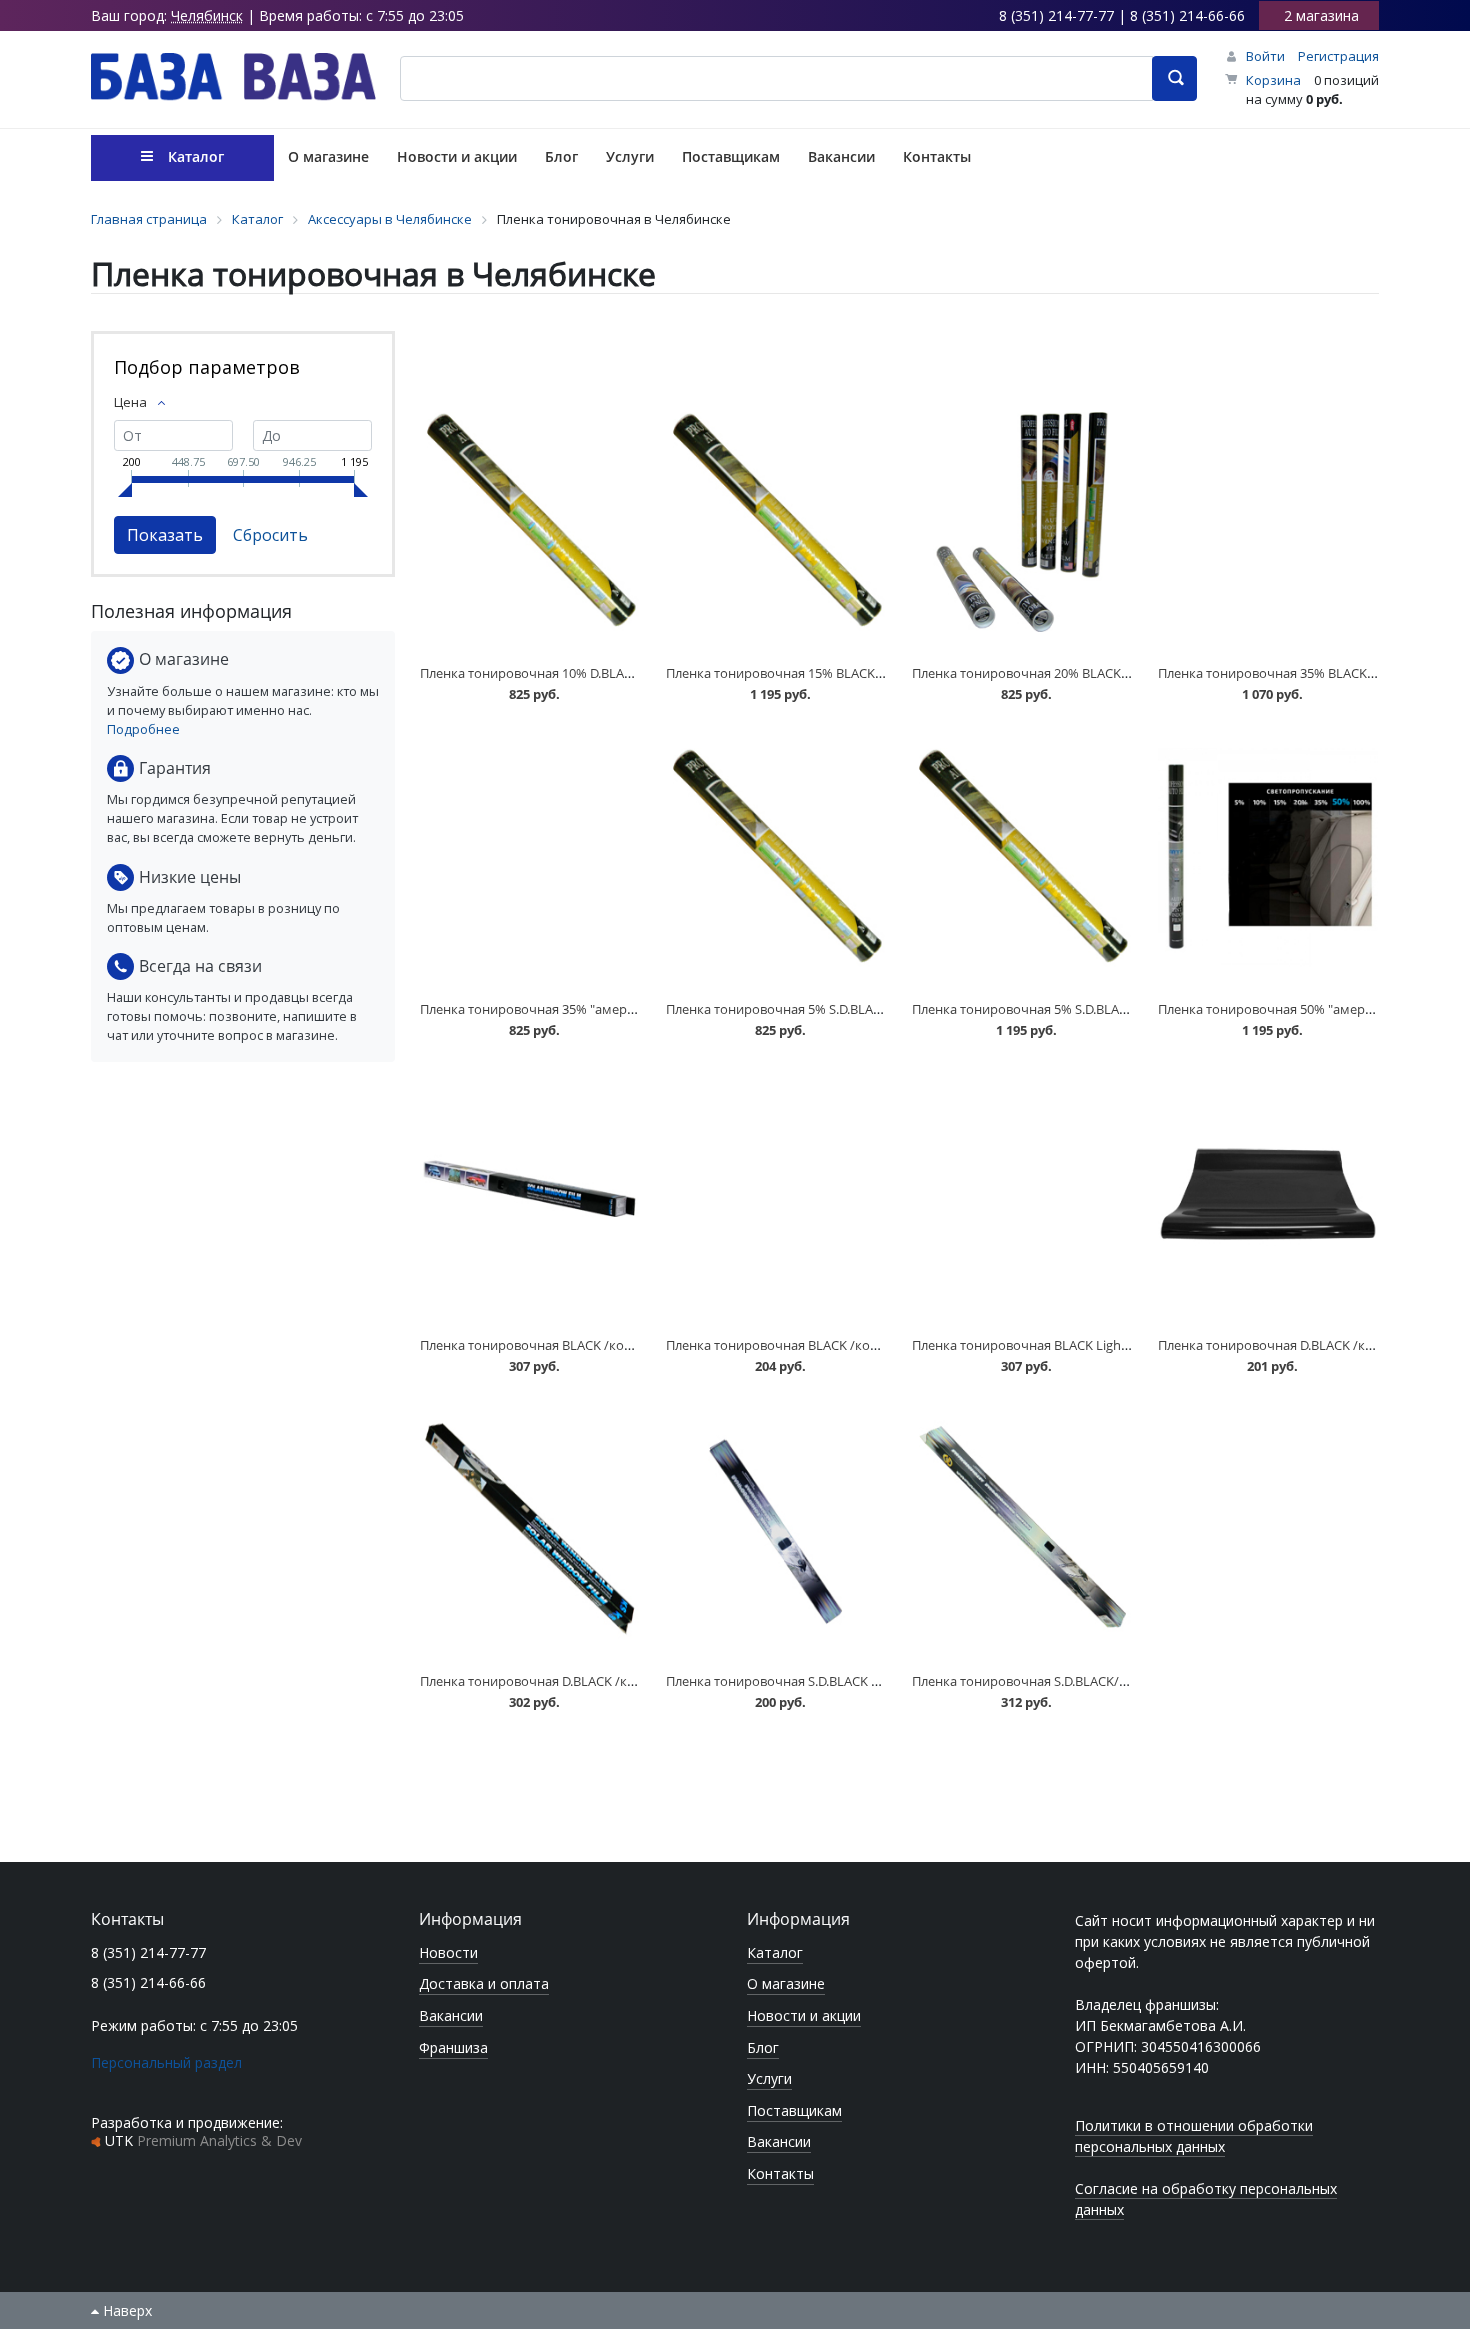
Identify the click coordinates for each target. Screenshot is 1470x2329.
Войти (1265, 56)
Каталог (775, 1952)
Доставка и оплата (484, 1983)
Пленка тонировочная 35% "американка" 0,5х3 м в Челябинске (615, 1009)
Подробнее (143, 729)
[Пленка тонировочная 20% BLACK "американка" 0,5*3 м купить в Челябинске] (1022, 522)
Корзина (1273, 80)
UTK (203, 2140)
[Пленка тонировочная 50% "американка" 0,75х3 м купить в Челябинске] (1268, 858)
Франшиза (453, 2047)
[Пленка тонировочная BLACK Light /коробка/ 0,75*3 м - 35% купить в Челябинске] (1022, 1194)
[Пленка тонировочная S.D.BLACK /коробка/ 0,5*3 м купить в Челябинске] (776, 1530)
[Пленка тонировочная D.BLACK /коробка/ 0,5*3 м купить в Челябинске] (1268, 1194)
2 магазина (1321, 15)
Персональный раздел (166, 2062)
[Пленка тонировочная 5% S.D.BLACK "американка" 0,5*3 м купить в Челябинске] (776, 858)
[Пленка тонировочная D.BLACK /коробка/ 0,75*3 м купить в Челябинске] (530, 1530)
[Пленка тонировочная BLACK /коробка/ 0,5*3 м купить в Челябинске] (776, 1194)
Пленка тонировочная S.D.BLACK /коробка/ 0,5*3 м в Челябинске (867, 1681)
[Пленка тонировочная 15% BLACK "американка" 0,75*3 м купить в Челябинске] (776, 522)
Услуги (769, 2078)
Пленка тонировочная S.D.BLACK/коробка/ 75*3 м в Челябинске (1110, 1681)
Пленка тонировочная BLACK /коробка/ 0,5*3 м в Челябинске (856, 1345)
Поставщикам (794, 2110)
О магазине (786, 1983)
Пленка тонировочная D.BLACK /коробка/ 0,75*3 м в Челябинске (619, 1681)
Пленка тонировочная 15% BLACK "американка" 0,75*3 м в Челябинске (885, 673)
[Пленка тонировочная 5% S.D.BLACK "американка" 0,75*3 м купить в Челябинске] (1022, 858)
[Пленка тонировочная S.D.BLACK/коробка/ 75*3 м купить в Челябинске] (1022, 1530)
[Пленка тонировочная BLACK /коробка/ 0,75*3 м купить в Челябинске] (530, 1194)
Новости (448, 1952)
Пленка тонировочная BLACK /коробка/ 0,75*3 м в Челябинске (614, 1345)
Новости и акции (804, 2015)
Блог (763, 2047)
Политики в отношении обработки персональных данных (1194, 2136)
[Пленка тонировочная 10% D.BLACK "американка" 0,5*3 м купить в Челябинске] (530, 522)
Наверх (125, 2310)
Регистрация (1338, 56)
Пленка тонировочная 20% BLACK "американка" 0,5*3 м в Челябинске (1128, 673)
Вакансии (451, 2015)
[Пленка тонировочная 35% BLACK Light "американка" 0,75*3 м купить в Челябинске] (1268, 522)
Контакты (780, 2173)
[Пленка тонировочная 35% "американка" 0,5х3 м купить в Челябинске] (530, 858)
